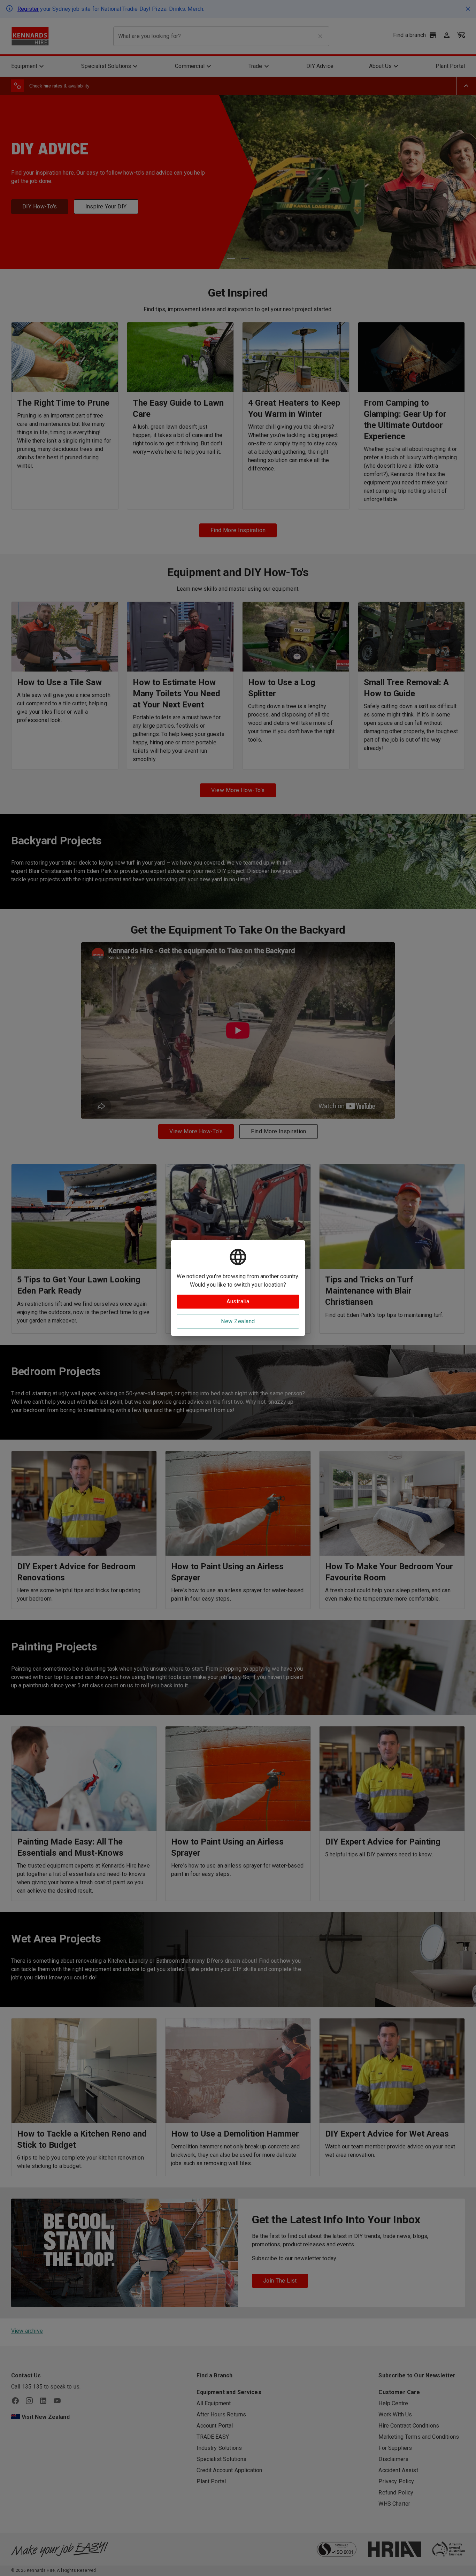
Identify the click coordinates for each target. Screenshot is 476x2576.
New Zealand (238, 1321)
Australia (238, 1301)
